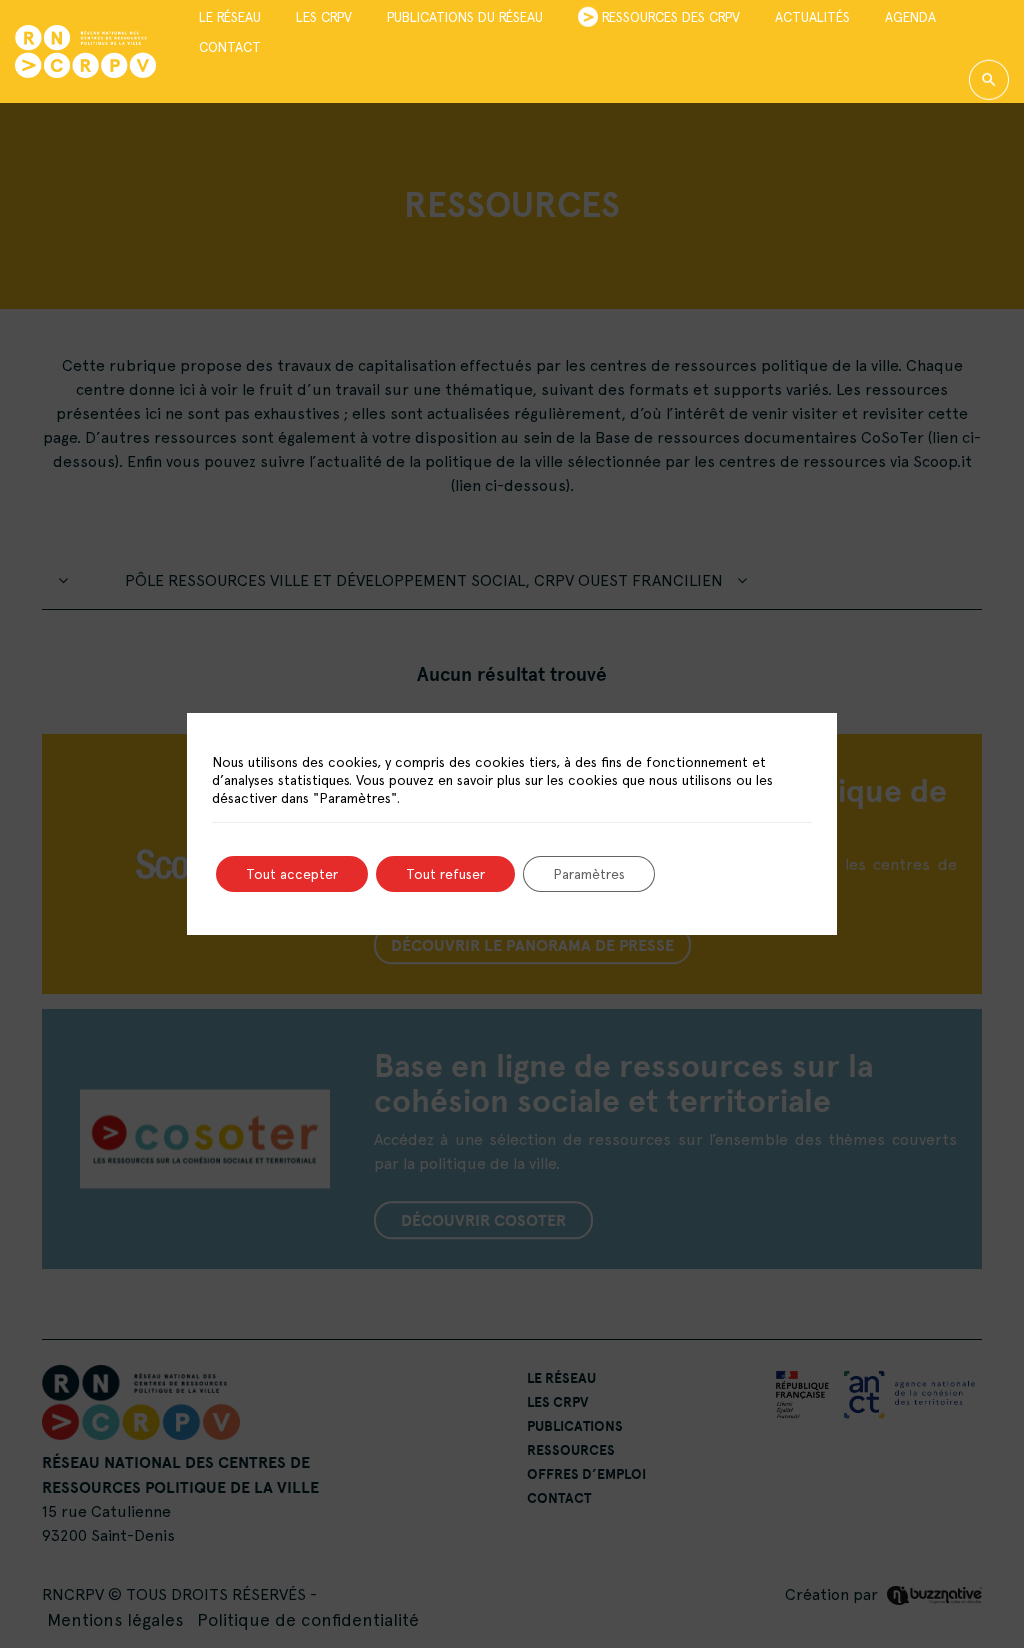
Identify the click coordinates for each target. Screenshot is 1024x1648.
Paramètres (589, 874)
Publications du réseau (465, 17)
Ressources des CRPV (671, 17)
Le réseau (230, 17)
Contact (230, 46)
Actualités (812, 17)
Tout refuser (445, 874)
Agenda (910, 17)
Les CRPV (324, 17)
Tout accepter (292, 874)
